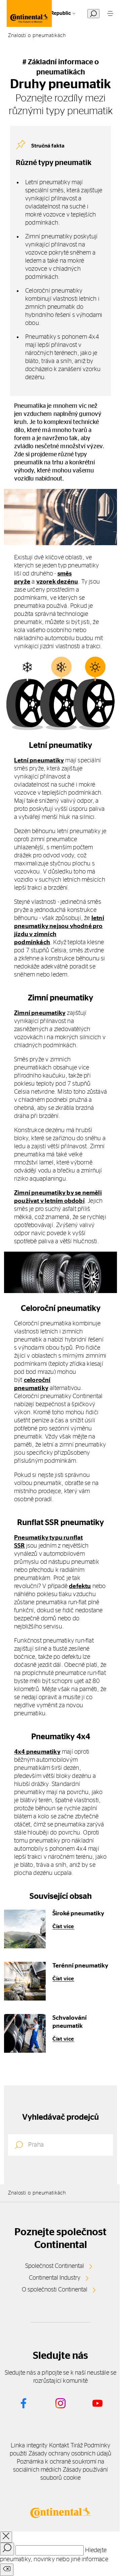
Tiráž (77, 2446)
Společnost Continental (55, 2266)
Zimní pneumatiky (40, 1013)
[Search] (7, 2549)
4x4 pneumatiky (37, 1752)
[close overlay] (6, 2537)
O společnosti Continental (55, 2290)
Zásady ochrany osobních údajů (70, 2454)
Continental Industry (55, 2278)
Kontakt (59, 2446)
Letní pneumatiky (39, 761)
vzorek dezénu (57, 582)
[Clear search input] (7, 2570)
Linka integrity (29, 2446)
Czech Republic (53, 13)
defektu (80, 1586)
